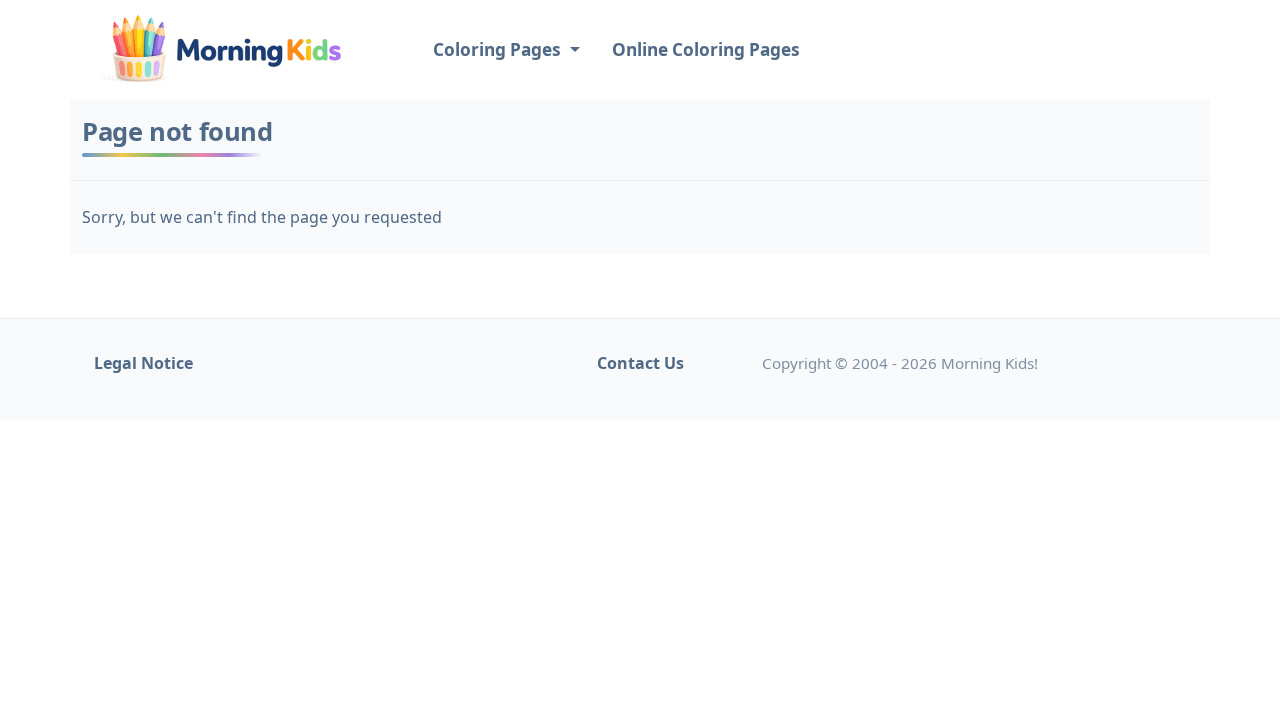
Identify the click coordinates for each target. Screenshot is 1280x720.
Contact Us (640, 363)
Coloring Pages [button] (499, 49)
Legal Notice (143, 363)
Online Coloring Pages (706, 49)
